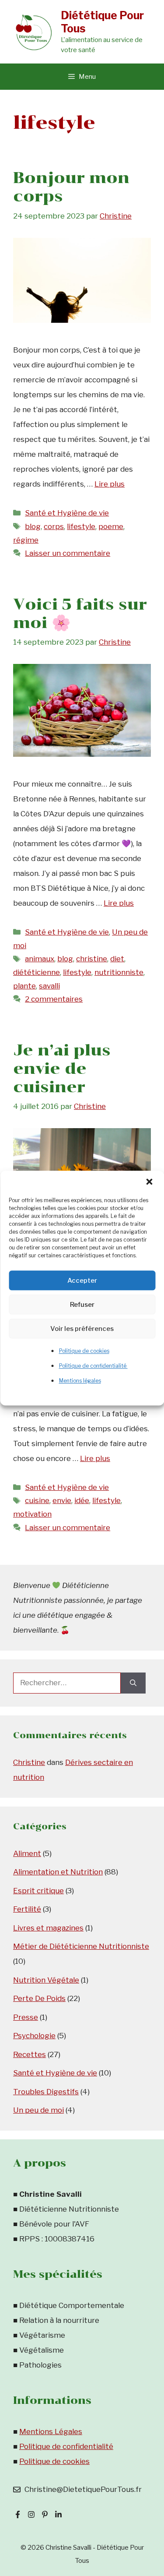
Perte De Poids (39, 1998)
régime (26, 540)
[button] (150, 1182)
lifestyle (81, 526)
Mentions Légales (51, 2431)
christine (92, 959)
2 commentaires (54, 999)
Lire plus (110, 484)
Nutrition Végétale (46, 1980)
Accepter (82, 1281)
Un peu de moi (38, 2110)
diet (117, 959)
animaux (40, 959)
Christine (29, 1762)
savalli (49, 986)
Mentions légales (80, 1381)
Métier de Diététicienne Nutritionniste (81, 1946)
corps (54, 526)
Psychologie (34, 2036)
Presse (26, 2017)
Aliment (27, 1853)
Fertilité (27, 1909)
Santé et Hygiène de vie (67, 513)
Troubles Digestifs (46, 2092)
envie (62, 1500)
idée (82, 1500)
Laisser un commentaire (68, 553)
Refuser (82, 1305)
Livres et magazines (48, 1928)
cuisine (37, 1500)
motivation (32, 1514)
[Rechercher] (133, 1683)
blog (33, 526)
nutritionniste (119, 972)
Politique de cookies (84, 1351)
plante (24, 986)
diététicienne (37, 972)
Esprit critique (38, 1891)
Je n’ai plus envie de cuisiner (62, 1069)
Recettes (30, 2054)
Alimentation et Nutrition (58, 1872)
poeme (111, 526)
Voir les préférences (82, 1329)
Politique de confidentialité (93, 1366)
